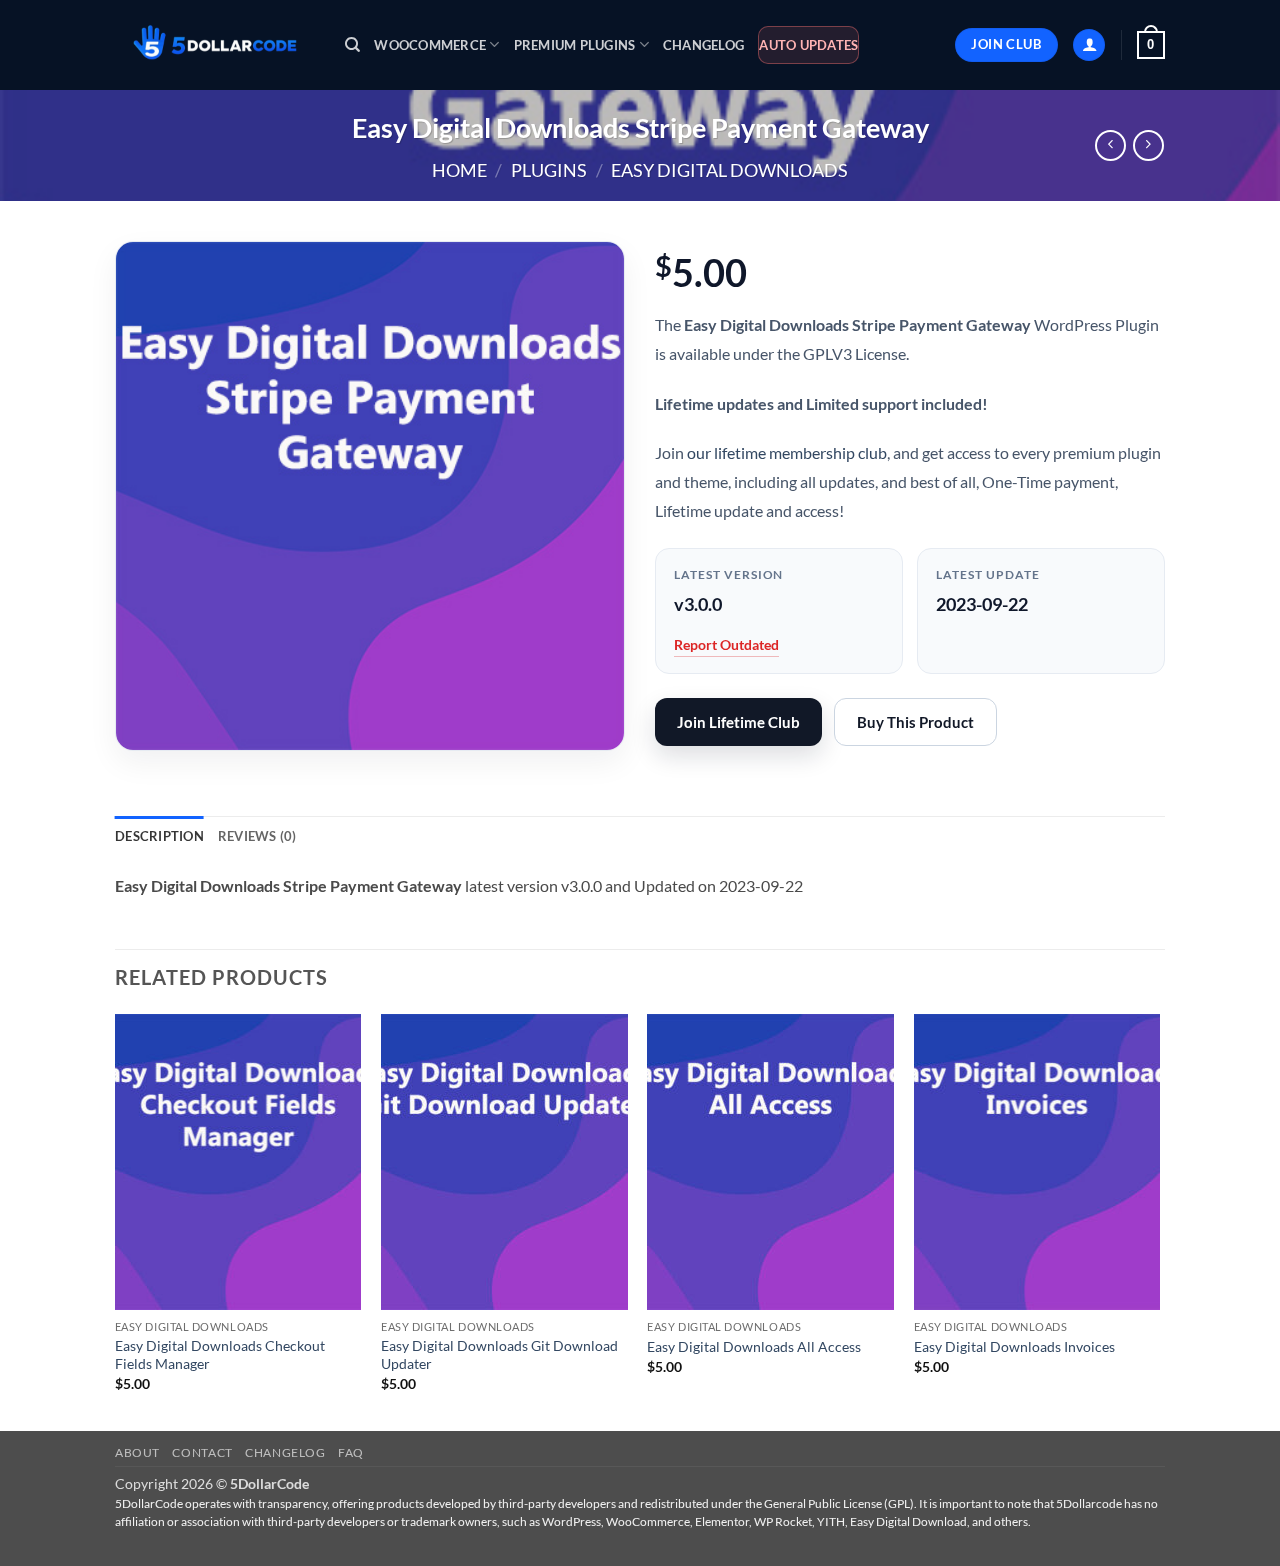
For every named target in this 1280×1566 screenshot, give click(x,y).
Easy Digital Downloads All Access (754, 1346)
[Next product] (1110, 145)
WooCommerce (430, 45)
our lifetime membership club (787, 452)
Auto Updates (808, 45)
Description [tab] (159, 836)
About (137, 1452)
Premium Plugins (575, 45)
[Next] (1159, 1220)
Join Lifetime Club (738, 722)
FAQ (351, 1452)
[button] (1089, 45)
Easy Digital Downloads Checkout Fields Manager (220, 1355)
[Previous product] (1148, 145)
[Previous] (116, 1220)
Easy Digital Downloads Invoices (1014, 1346)
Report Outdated (726, 644)
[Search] (352, 45)
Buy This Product (915, 722)
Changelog (703, 45)
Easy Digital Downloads (729, 170)
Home (459, 170)
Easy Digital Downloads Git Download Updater (499, 1355)
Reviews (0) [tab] (257, 836)
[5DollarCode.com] (215, 45)
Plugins (549, 170)
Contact (202, 1452)
